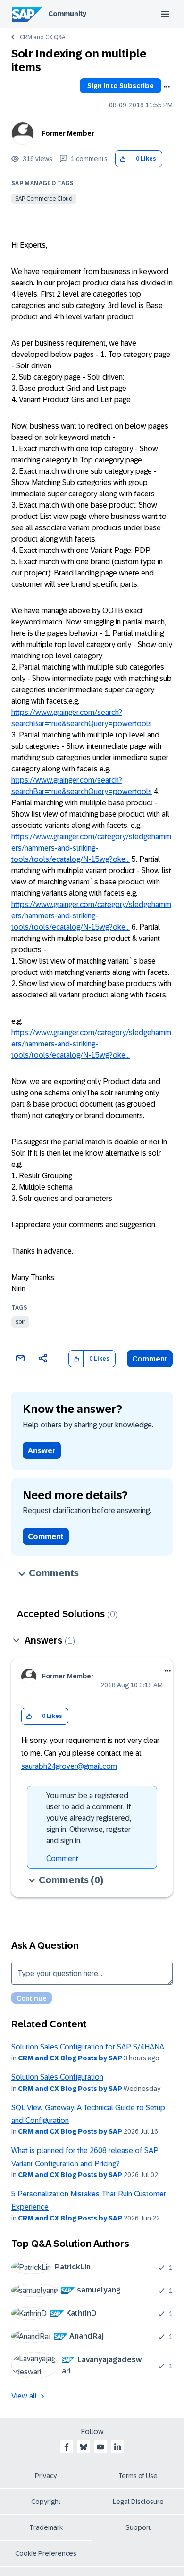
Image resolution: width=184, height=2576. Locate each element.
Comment (150, 1359)
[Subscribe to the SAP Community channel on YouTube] (100, 2447)
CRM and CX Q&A (42, 37)
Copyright (46, 2502)
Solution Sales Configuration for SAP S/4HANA (88, 2047)
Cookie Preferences (46, 2553)
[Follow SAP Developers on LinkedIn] (117, 2447)
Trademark (46, 2527)
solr (20, 1322)
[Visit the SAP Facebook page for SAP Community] (67, 2447)
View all (24, 2396)
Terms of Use (138, 2476)
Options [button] (167, 87)
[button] (123, 159)
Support (138, 2527)
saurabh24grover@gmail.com (69, 1766)
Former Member (68, 133)
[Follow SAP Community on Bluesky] (84, 2447)
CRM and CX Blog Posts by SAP (70, 2058)
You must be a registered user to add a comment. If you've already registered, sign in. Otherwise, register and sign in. (89, 1818)
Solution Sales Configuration (57, 2077)
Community (67, 14)
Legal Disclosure (138, 2502)
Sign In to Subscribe (121, 86)
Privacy (46, 2476)
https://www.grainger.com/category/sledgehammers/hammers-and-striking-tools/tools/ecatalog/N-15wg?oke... (91, 848)
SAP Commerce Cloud (44, 199)
